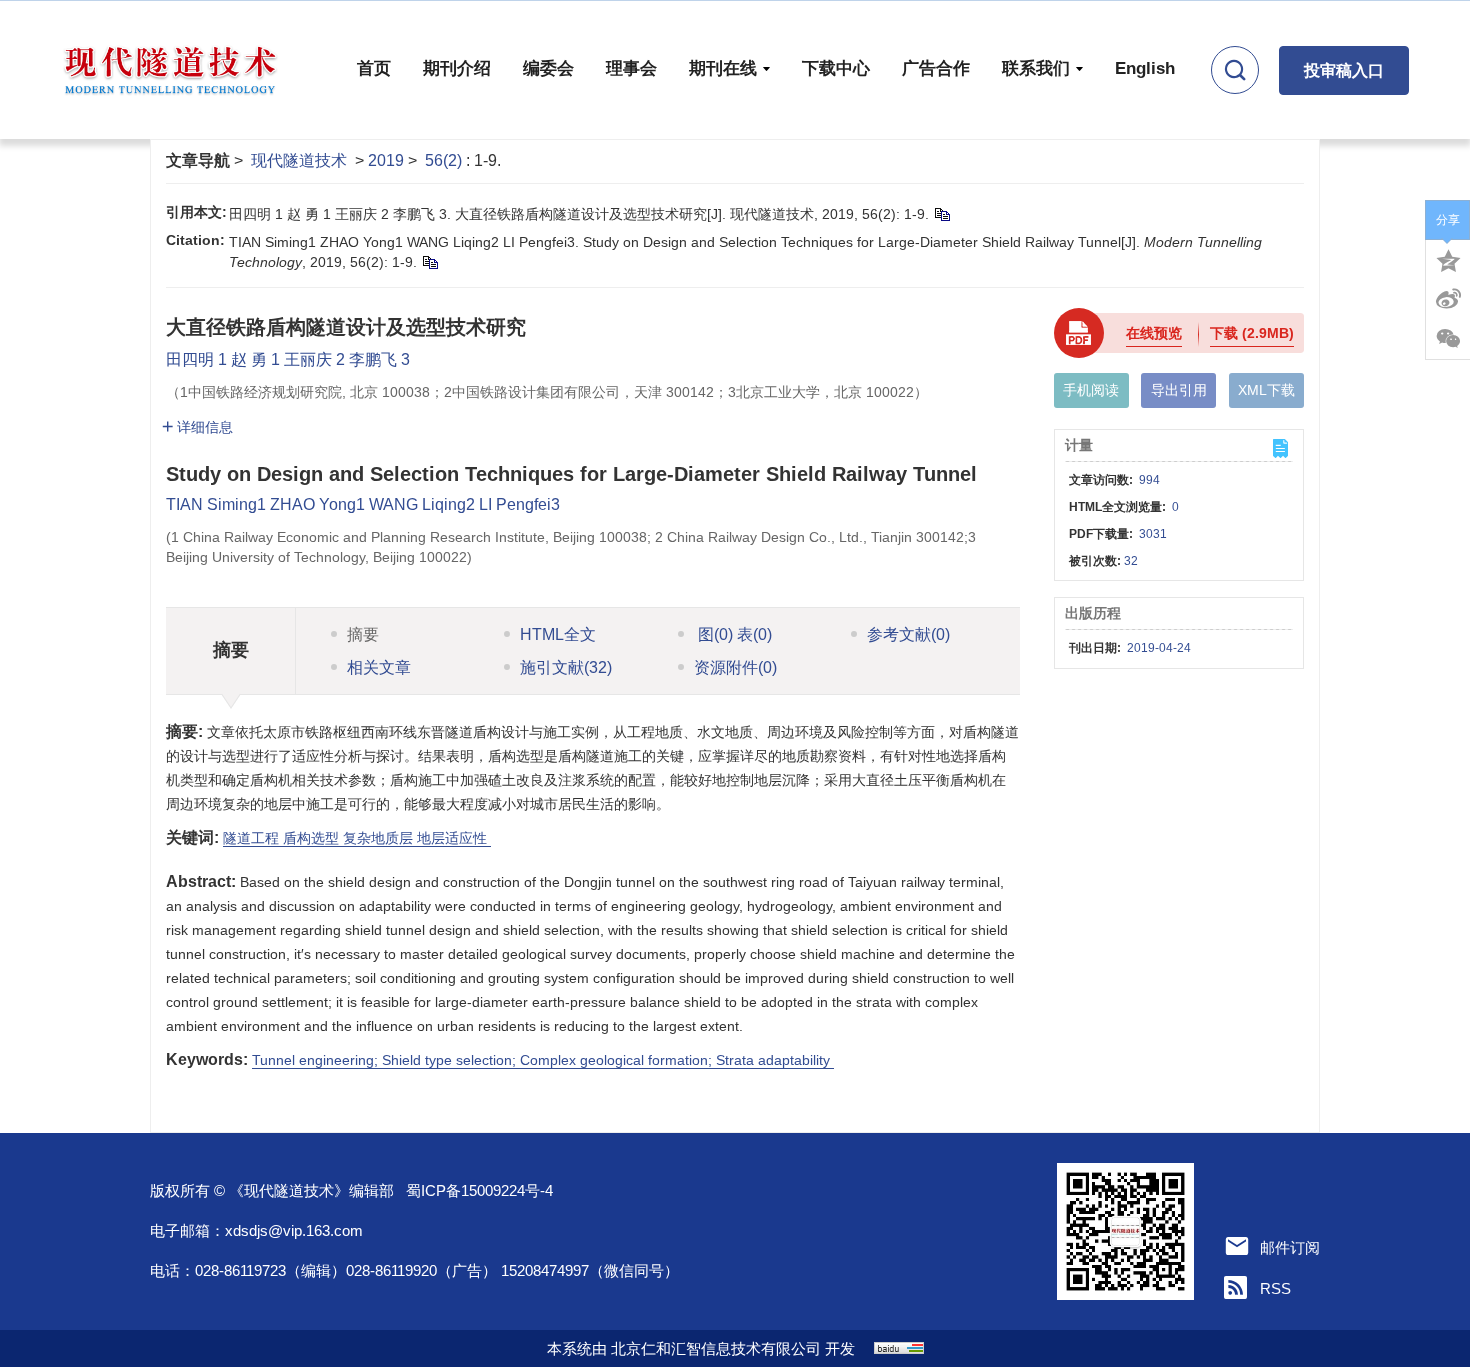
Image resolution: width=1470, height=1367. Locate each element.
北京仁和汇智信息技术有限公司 (716, 1348)
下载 (1252, 333)
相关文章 (379, 667)
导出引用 (1179, 390)
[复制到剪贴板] (941, 214)
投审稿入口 (1344, 70)
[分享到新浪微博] (1448, 299)
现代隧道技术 (299, 160)
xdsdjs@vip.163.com (294, 1230)
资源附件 (735, 667)
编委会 (548, 68)
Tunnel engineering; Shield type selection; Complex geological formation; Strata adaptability (543, 1060)
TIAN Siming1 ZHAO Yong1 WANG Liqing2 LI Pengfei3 (363, 504)
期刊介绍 (457, 68)
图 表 (733, 634)
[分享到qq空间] (1448, 259)
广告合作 (936, 68)
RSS (1275, 1288)
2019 (386, 160)
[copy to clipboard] (429, 262)
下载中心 (836, 68)
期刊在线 (723, 68)
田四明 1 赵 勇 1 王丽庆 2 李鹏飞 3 (288, 359)
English (1145, 68)
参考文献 (908, 634)
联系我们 (1036, 68)
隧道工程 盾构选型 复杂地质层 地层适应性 (357, 838)
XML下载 (1266, 390)
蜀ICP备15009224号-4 (479, 1190)
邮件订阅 (1290, 1247)
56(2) (445, 160)
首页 (374, 68)
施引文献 (566, 667)
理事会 (631, 68)
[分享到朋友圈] (1448, 339)
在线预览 (1154, 333)
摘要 (363, 634)
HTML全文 (558, 634)
